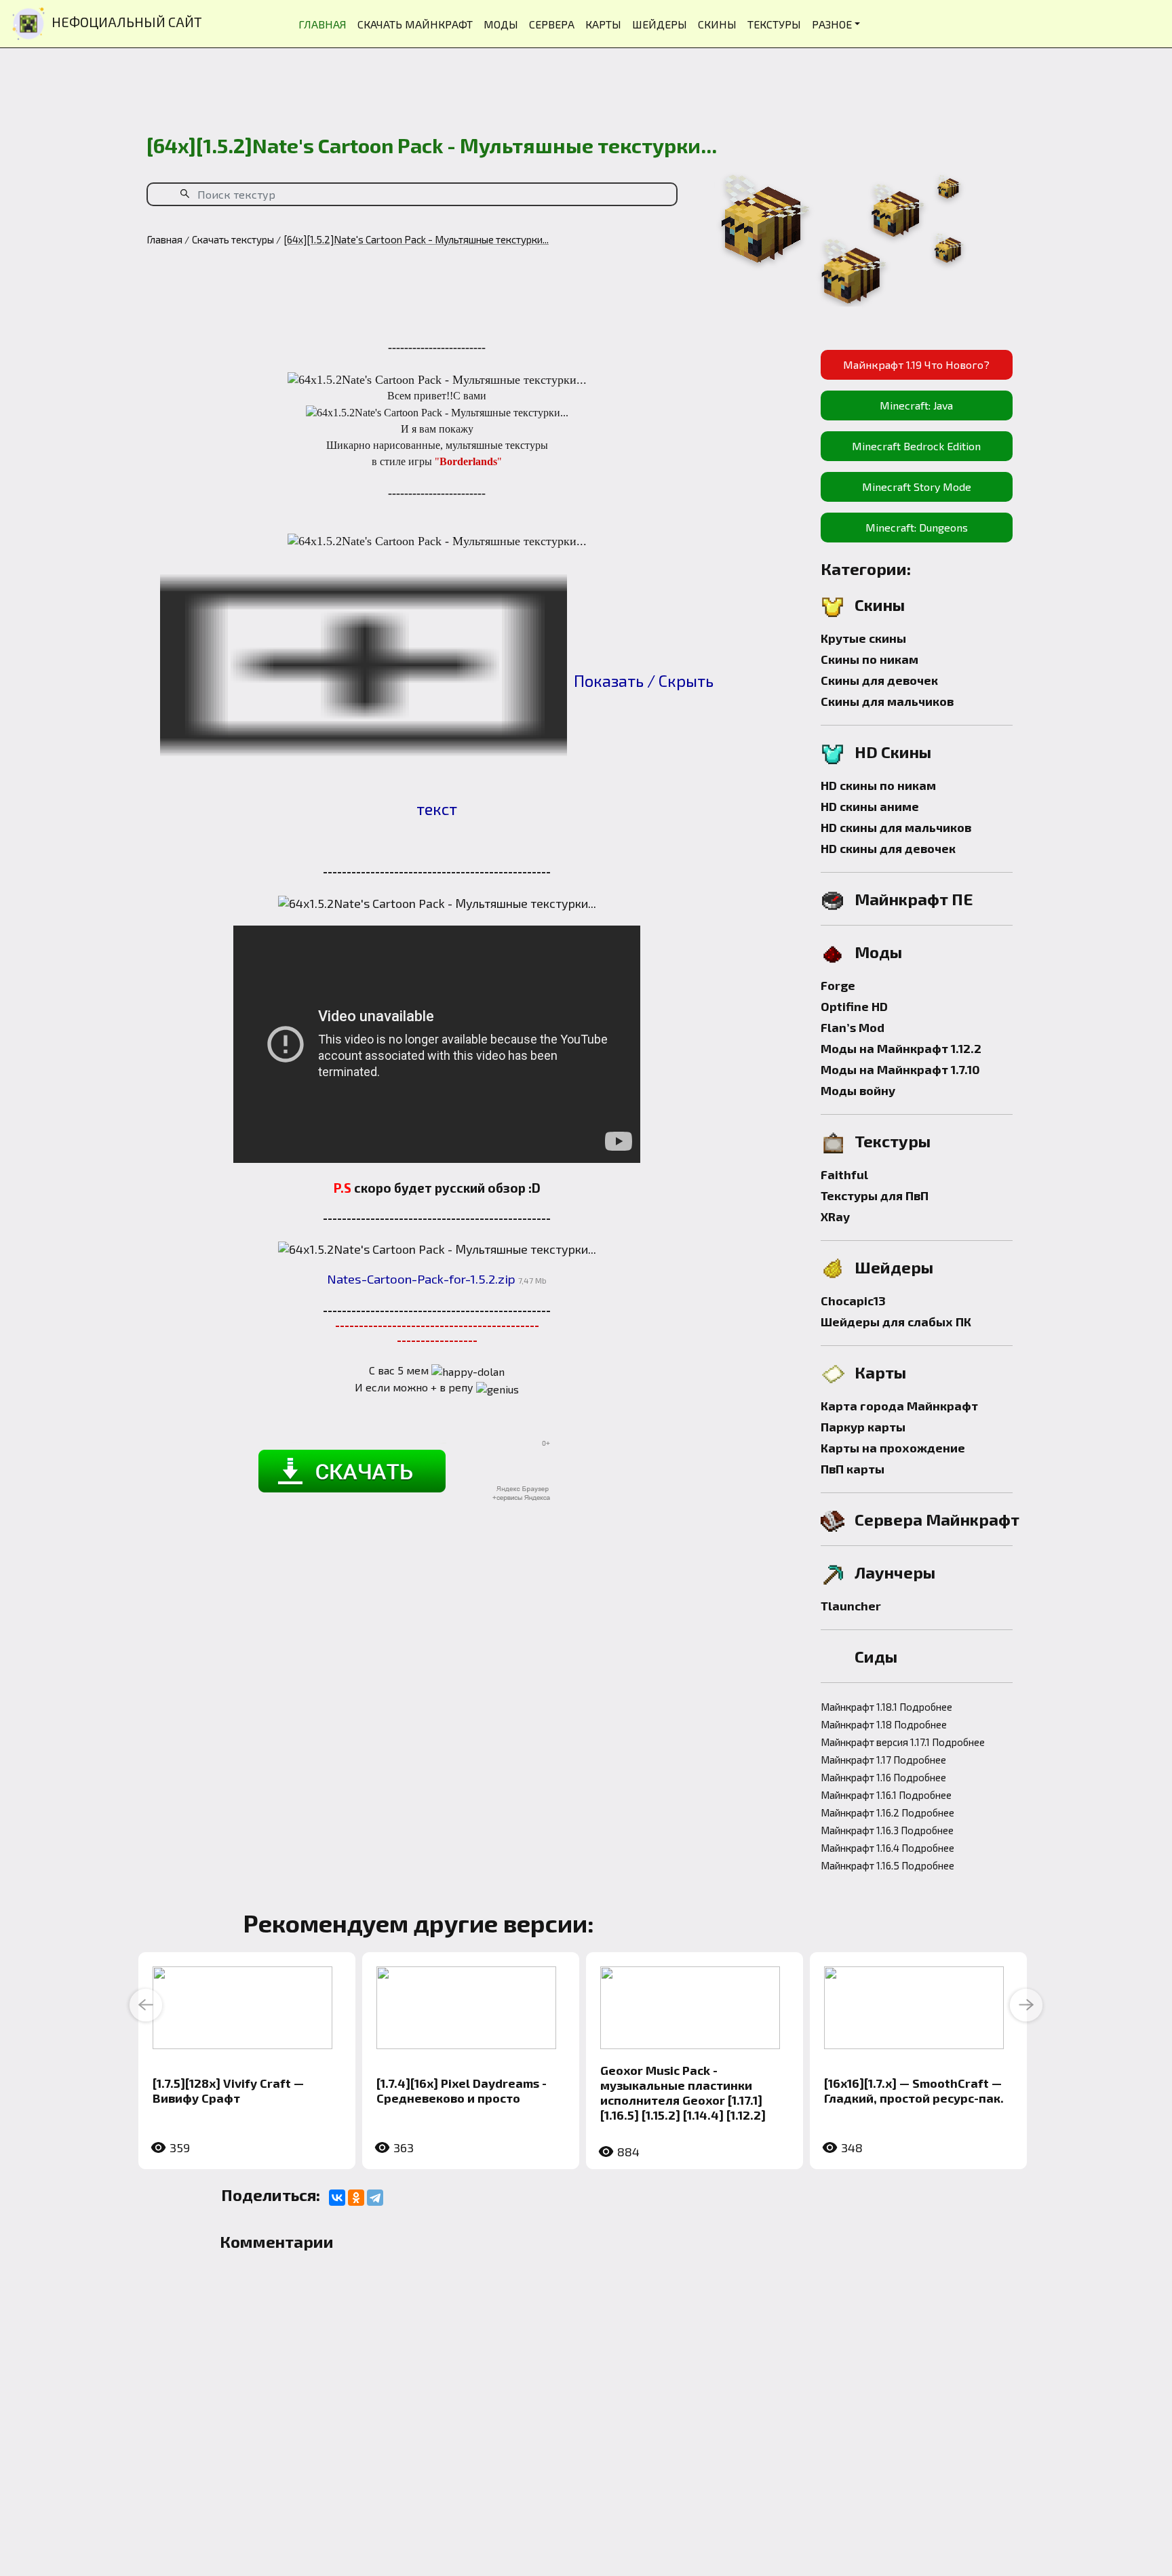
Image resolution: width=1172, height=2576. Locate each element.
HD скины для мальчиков (896, 827)
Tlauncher (851, 1606)
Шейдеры (894, 1267)
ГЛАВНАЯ (323, 24)
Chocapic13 (853, 1301)
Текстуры (893, 1141)
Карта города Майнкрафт (899, 1406)
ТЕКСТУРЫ (774, 24)
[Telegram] (375, 2198)
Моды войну (858, 1090)
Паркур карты (863, 1427)
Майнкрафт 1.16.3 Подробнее (887, 1830)
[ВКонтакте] (337, 2198)
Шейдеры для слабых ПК (896, 1322)
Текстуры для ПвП (875, 1195)
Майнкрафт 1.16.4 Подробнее (887, 1848)
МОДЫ (501, 24)
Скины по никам (870, 659)
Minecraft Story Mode (917, 487)
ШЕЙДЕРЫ (660, 24)
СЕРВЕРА (552, 24)
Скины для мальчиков (887, 701)
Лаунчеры (895, 1572)
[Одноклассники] (356, 2198)
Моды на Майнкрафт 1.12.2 (901, 1048)
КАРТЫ (603, 24)
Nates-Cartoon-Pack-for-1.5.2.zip (421, 1279)
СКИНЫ (717, 24)
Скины (880, 605)
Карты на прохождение (893, 1448)
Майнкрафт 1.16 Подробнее (883, 1777)
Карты (880, 1372)
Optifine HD (854, 1006)
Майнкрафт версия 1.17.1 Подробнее (903, 1742)
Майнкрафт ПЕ (914, 899)
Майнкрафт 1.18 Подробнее (884, 1724)
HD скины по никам (878, 785)
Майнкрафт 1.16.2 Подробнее (887, 1812)
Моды (878, 952)
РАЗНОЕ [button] (832, 24)
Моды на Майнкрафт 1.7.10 (900, 1069)
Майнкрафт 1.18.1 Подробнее (886, 1707)
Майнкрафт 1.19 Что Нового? (916, 364)
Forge (838, 985)
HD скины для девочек (888, 848)
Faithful (844, 1174)
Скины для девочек (879, 680)
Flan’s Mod (853, 1027)
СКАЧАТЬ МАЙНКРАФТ (415, 24)
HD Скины (893, 752)
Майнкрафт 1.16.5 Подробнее (887, 1865)
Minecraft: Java (916, 405)
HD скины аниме (870, 806)
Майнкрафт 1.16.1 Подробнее (886, 1795)
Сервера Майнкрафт (937, 1519)
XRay (835, 1216)
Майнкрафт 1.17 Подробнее (883, 1760)
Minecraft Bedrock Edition (916, 446)
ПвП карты (853, 1469)
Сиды (876, 1656)
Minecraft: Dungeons (917, 527)
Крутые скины (863, 638)
